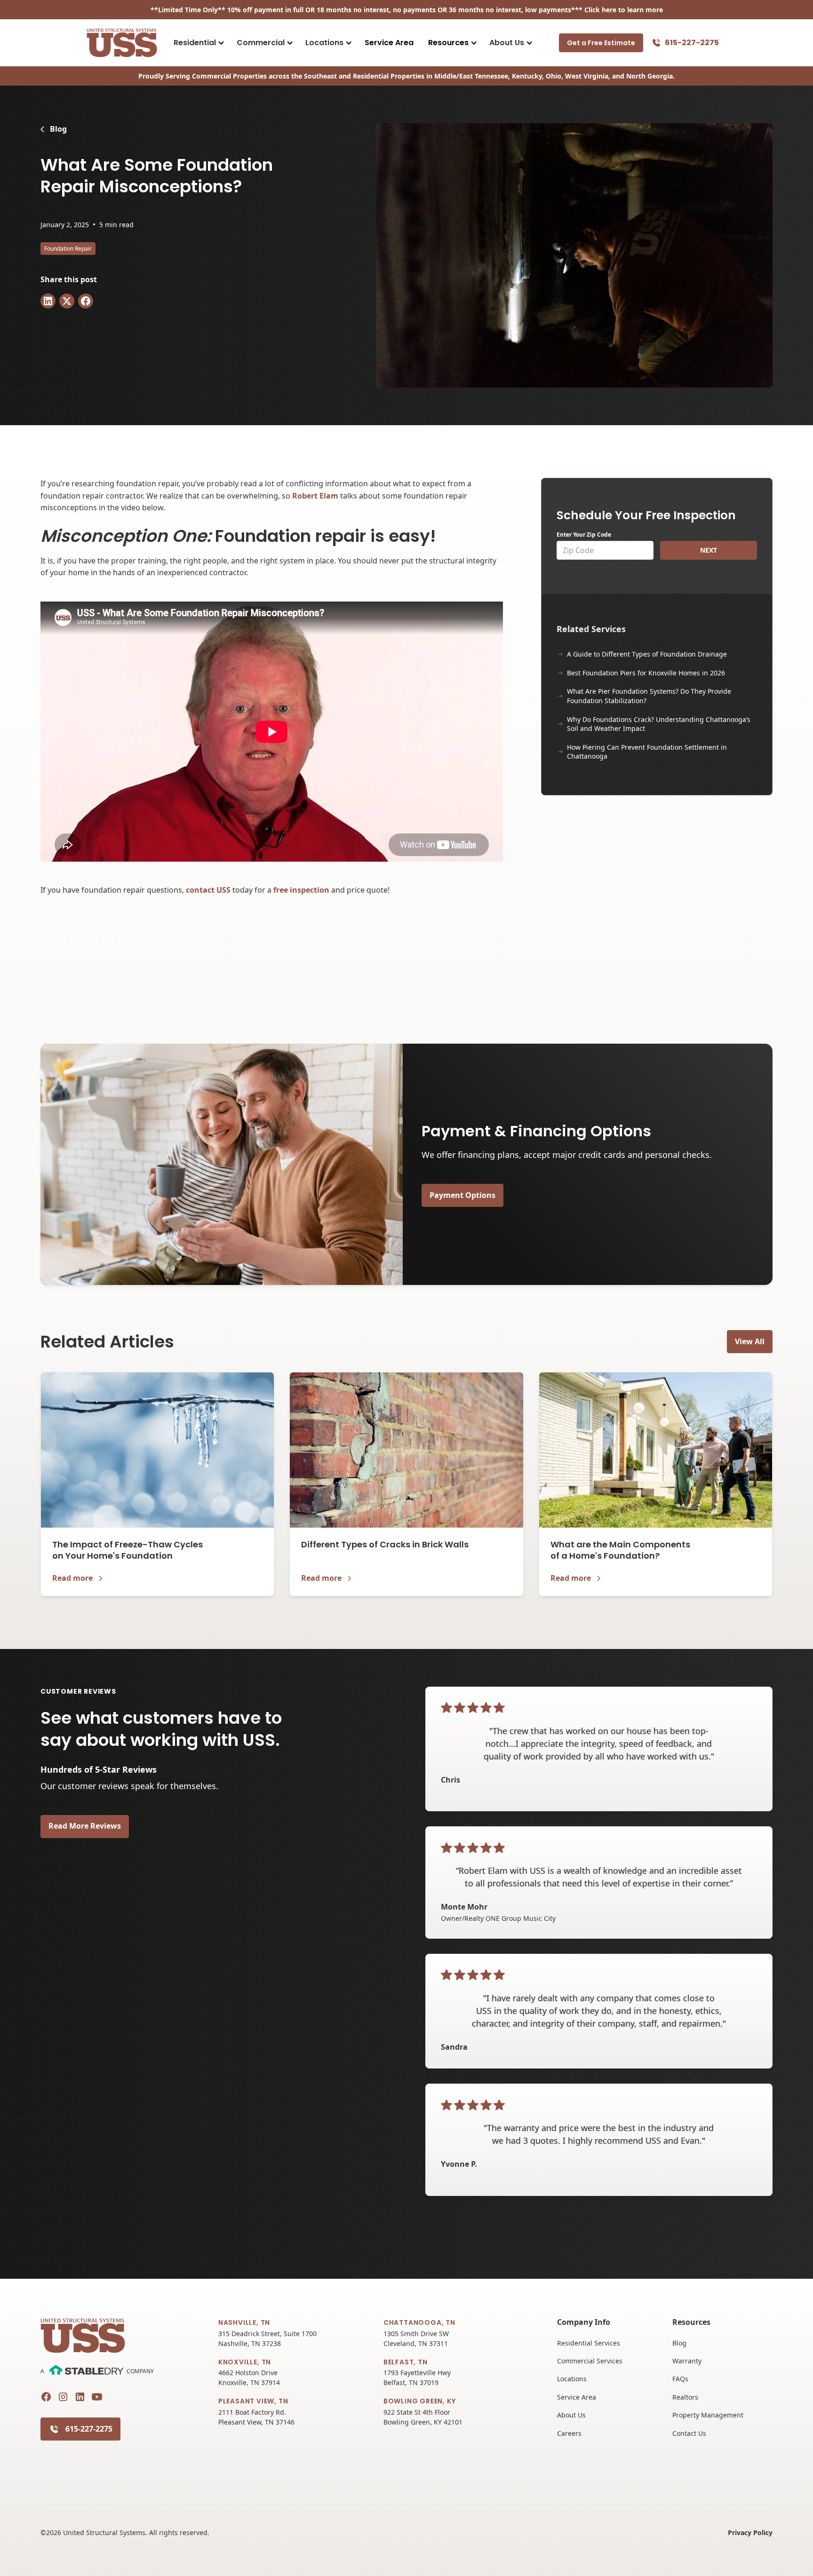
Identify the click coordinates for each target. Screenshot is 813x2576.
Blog (679, 2343)
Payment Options (462, 1195)
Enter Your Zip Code (584, 535)
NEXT (709, 550)
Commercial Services (590, 2361)
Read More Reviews (85, 1826)
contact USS (208, 890)
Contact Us (689, 2433)
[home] (122, 43)
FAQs (680, 2379)
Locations (324, 43)
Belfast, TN (406, 2362)
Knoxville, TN (245, 2362)
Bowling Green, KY (420, 2401)
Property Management (708, 2415)
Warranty (687, 2361)
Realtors (685, 2397)
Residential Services (589, 2343)
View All (750, 1341)
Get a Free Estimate (601, 43)
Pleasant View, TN (253, 2401)
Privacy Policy (750, 2532)
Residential (195, 43)
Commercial (261, 43)
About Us (507, 43)
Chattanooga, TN (419, 2322)
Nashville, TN (244, 2322)
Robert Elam (315, 496)
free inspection (301, 890)
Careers (569, 2433)
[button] (198, 43)
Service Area (389, 43)
